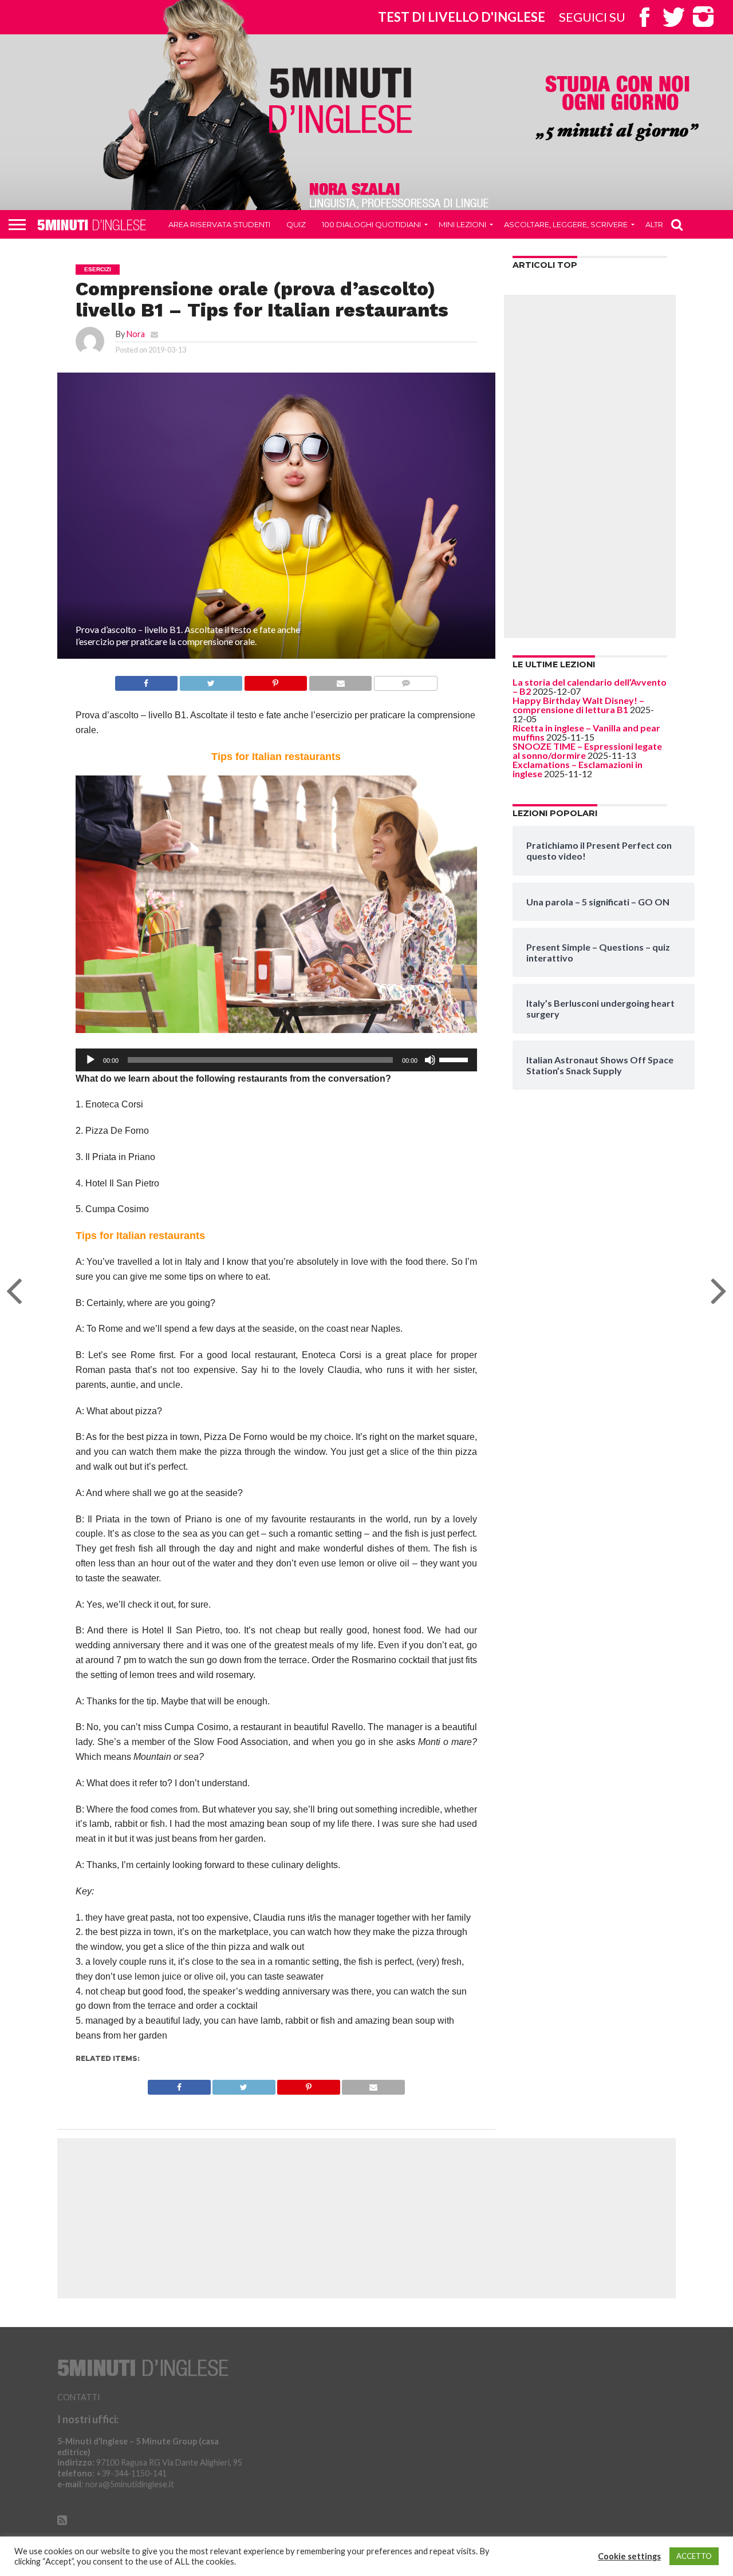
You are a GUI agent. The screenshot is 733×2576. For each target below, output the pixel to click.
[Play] (90, 1060)
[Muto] (430, 1060)
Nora (136, 334)
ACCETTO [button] (694, 2556)
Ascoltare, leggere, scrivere (566, 224)
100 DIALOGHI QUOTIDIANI (371, 224)
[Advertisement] (590, 466)
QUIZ (296, 224)
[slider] (455, 1059)
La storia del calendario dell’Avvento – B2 (590, 686)
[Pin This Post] (275, 680)
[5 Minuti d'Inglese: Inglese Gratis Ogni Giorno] (341, 100)
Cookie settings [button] (629, 2556)
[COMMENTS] (405, 680)
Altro (658, 224)
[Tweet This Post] (211, 680)
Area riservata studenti (219, 224)
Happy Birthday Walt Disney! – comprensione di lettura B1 (578, 705)
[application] (276, 1060)
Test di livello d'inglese (462, 17)
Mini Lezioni (462, 224)
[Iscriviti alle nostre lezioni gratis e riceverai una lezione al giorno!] (617, 109)
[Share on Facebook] (146, 680)
